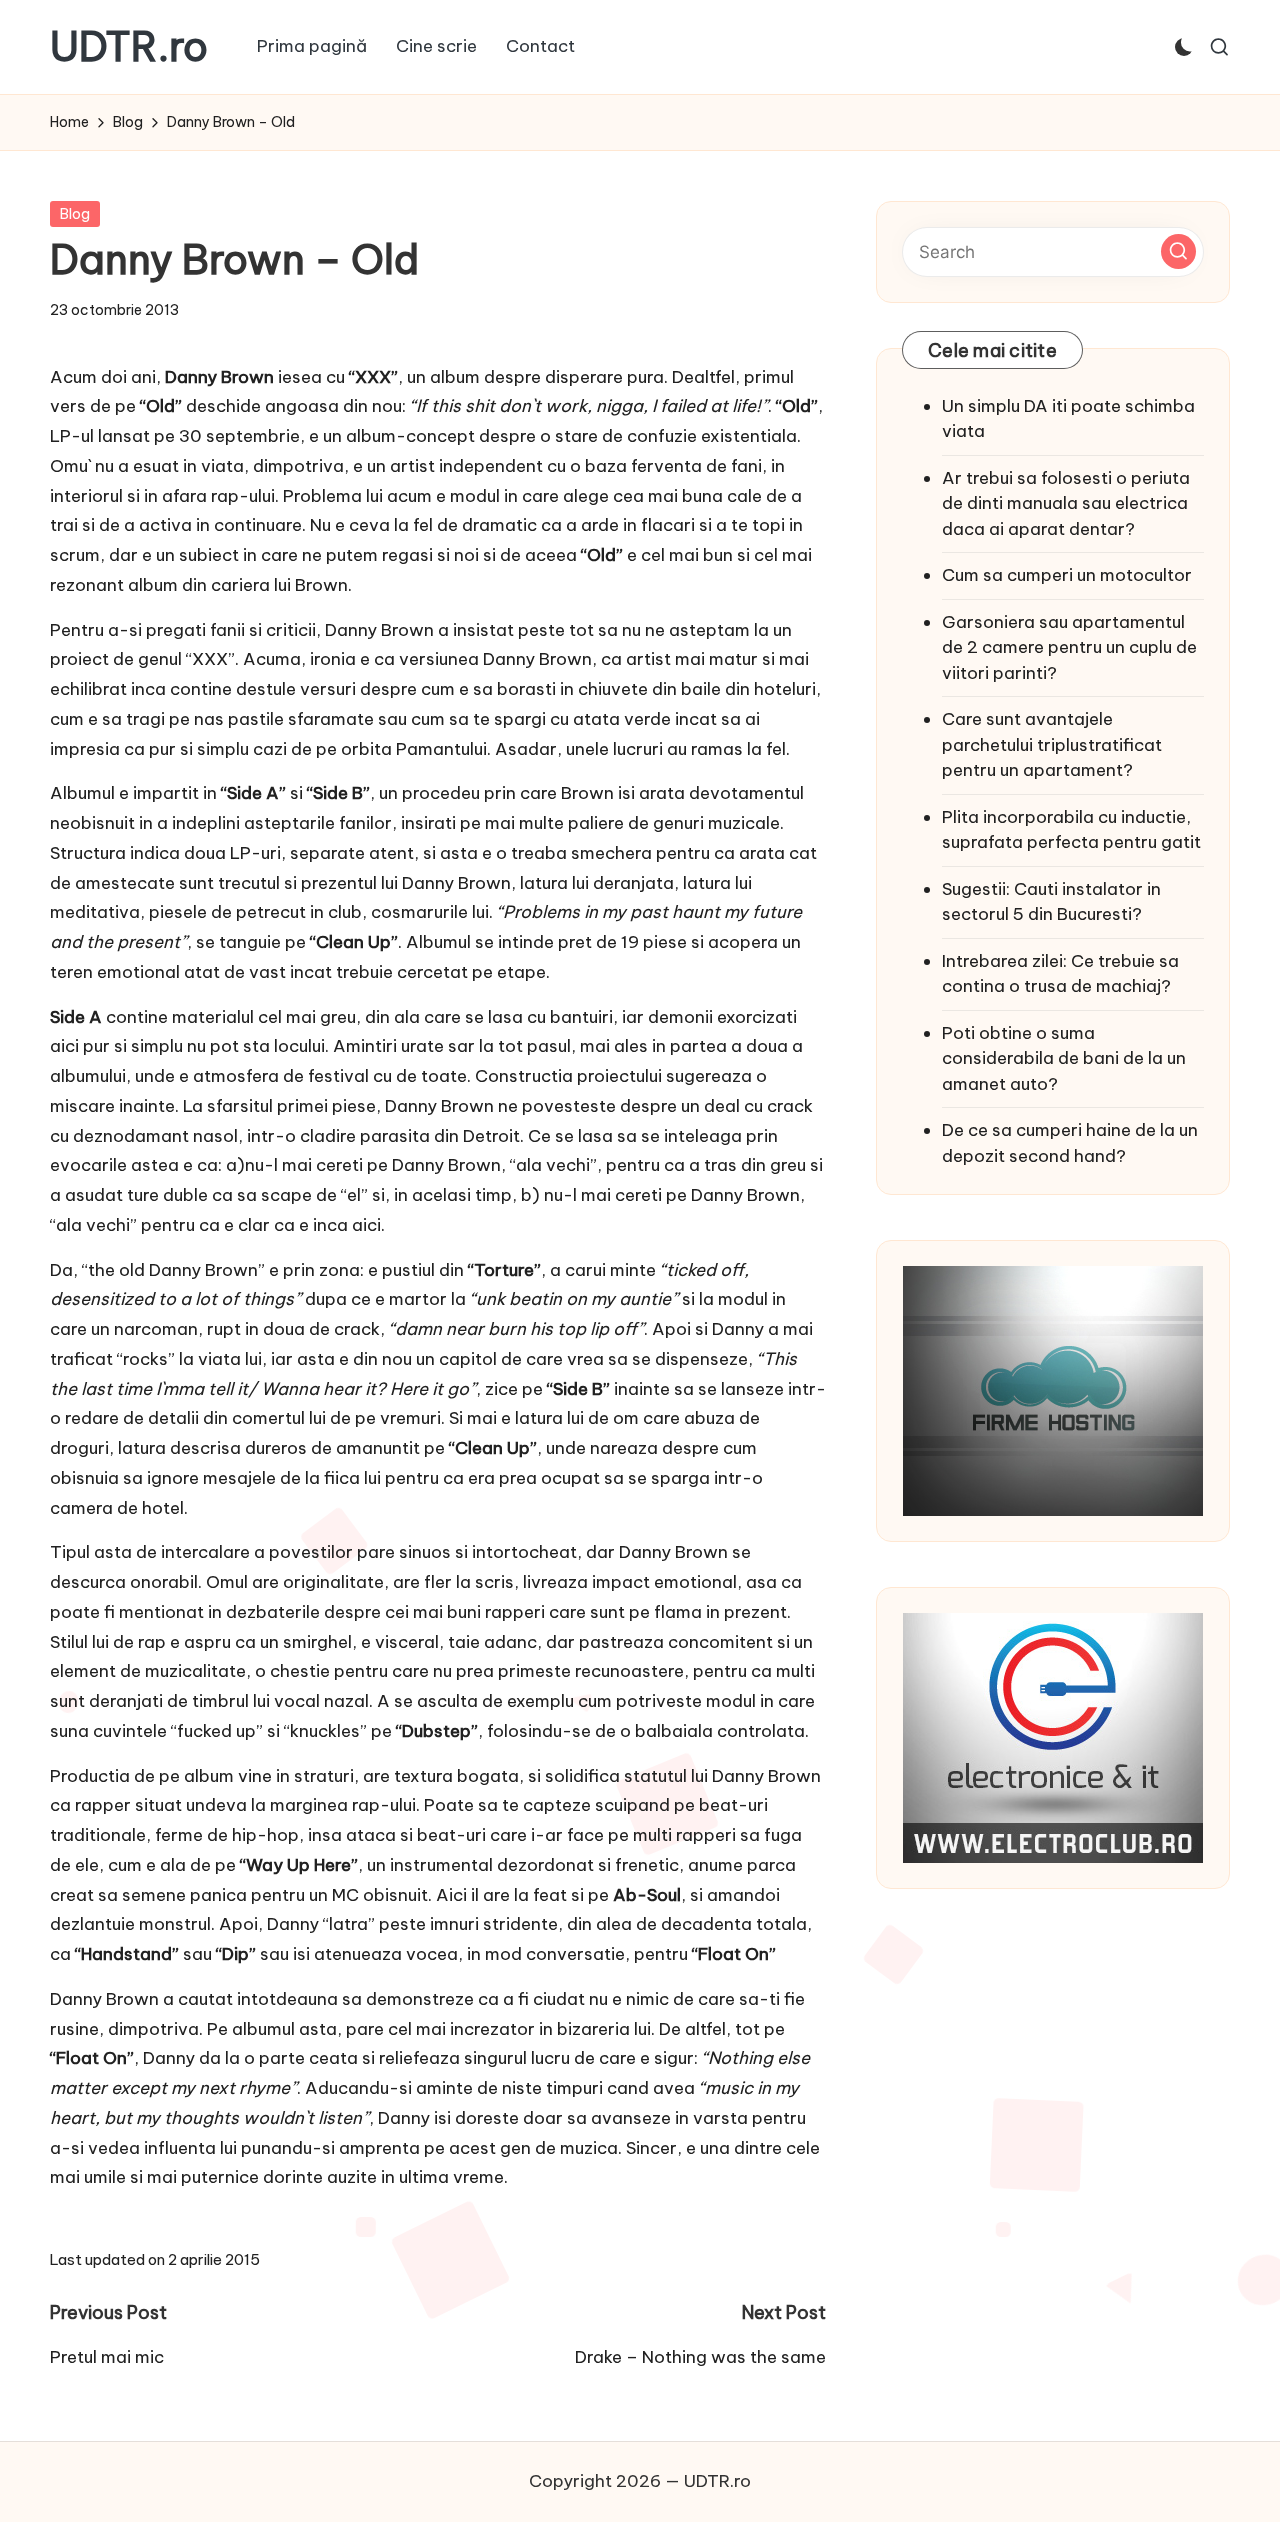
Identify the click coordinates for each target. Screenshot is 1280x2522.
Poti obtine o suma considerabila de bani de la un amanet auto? (1064, 1058)
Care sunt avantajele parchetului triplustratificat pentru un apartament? (1052, 744)
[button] (1178, 251)
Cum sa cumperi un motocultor (1067, 575)
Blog (75, 214)
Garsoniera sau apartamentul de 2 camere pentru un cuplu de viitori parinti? (1069, 647)
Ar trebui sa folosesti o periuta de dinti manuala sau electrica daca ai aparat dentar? (1066, 503)
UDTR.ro (129, 47)
